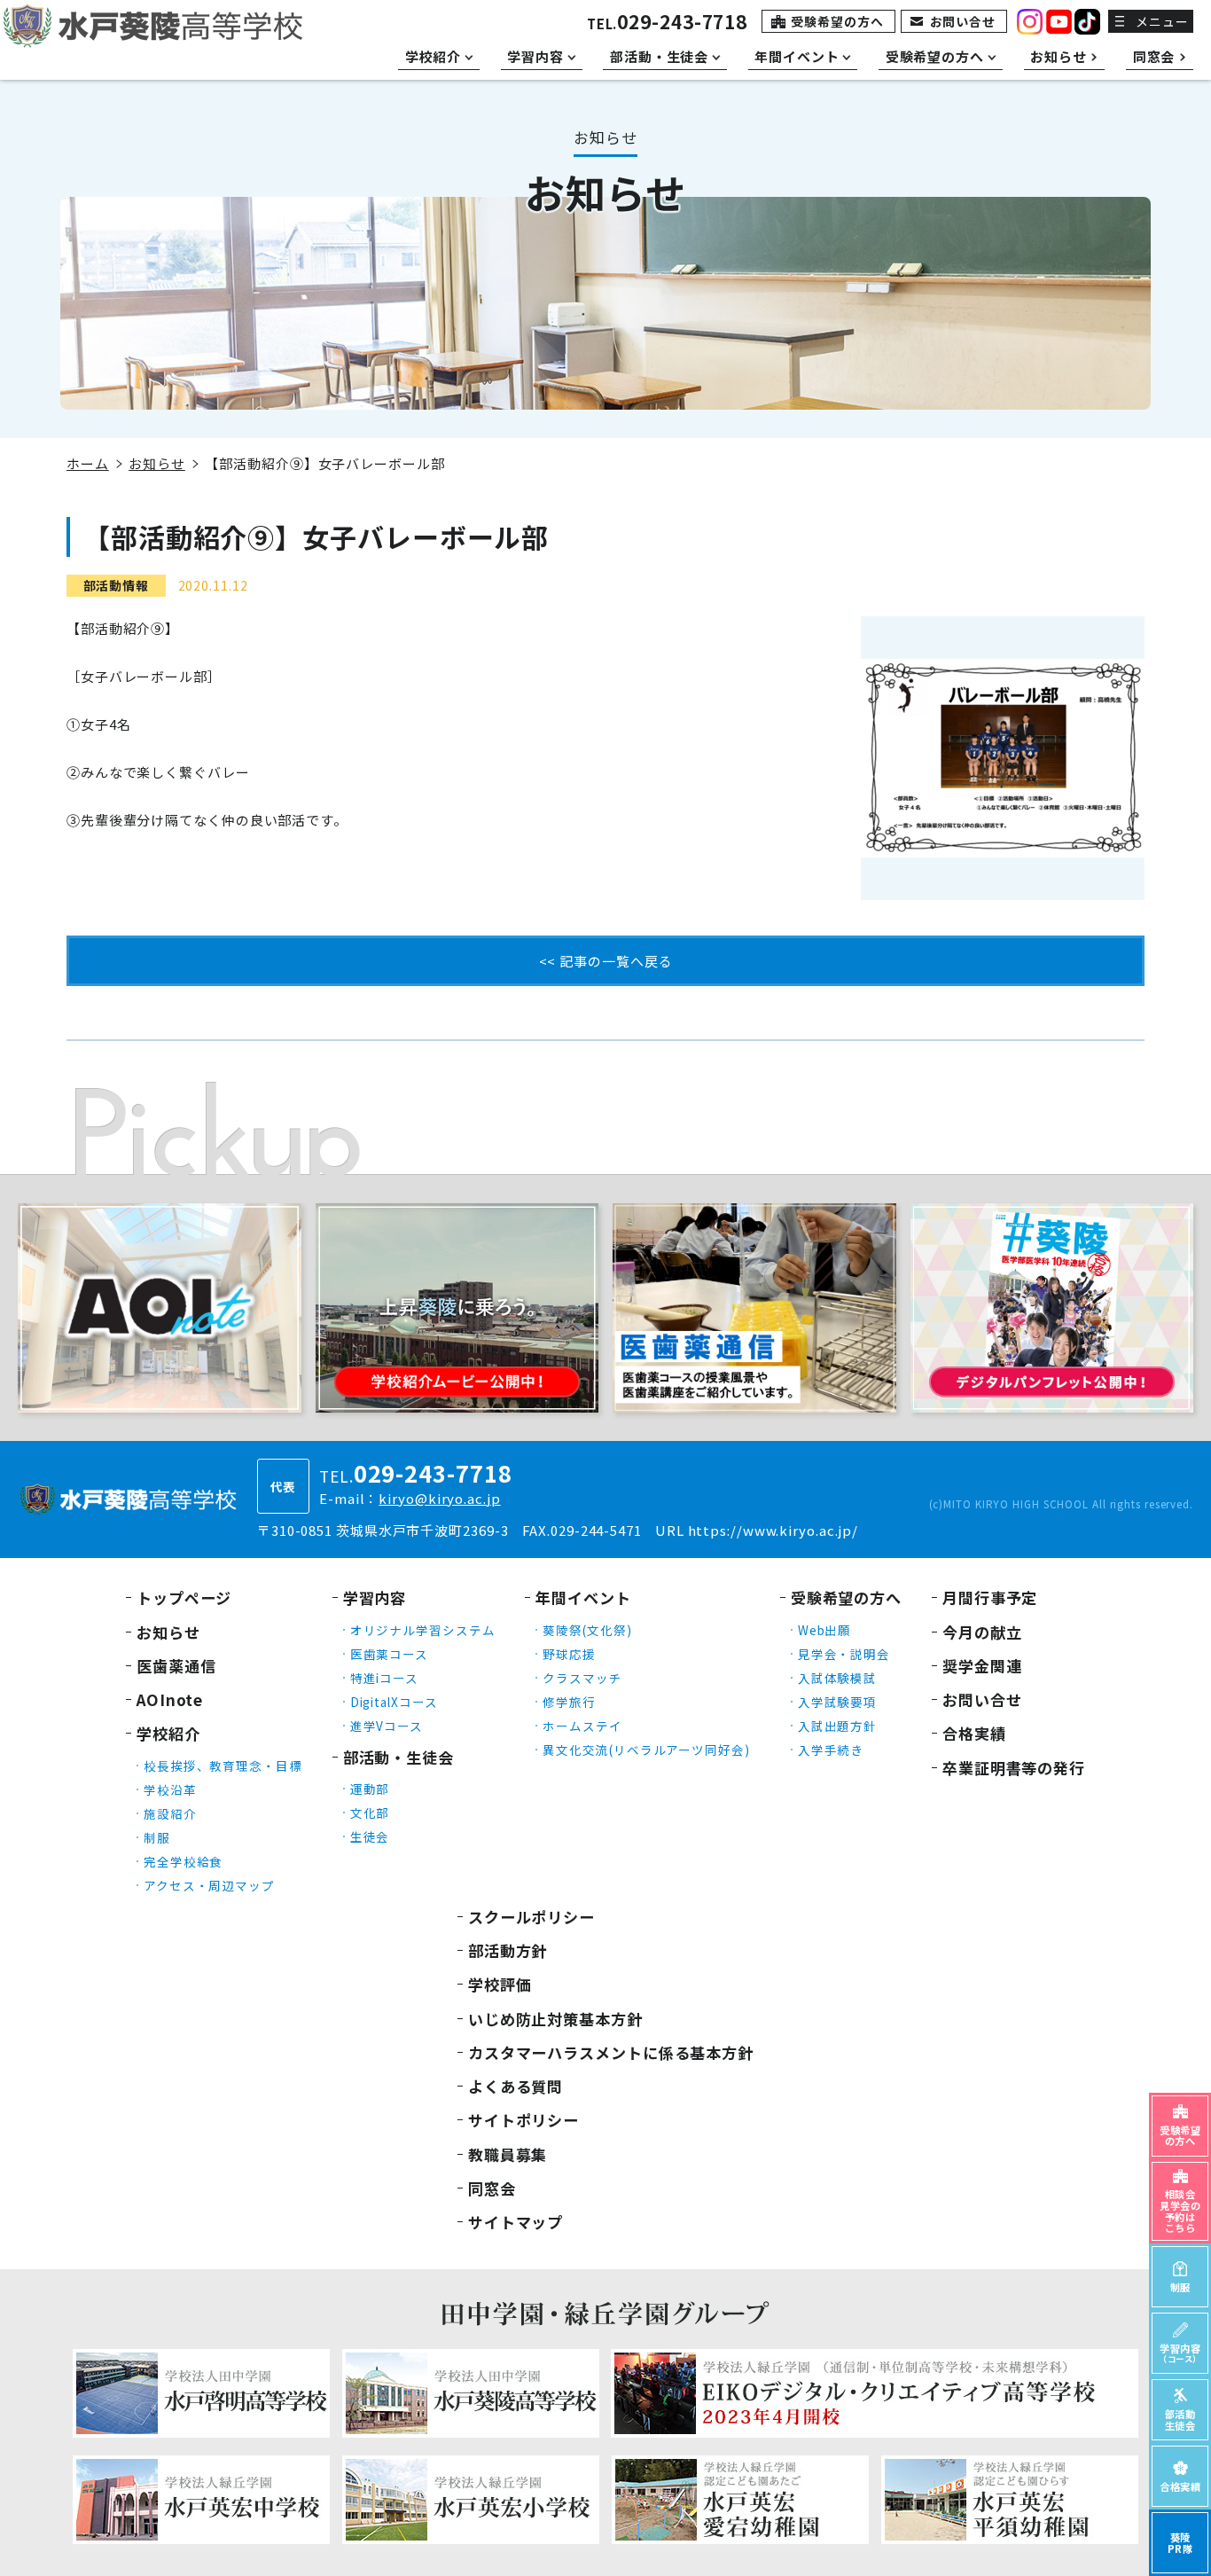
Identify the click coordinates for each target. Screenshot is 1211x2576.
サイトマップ (516, 2222)
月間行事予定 (990, 1597)
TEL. (667, 23)
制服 (157, 1837)
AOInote (170, 1699)
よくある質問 (516, 2086)
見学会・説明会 (844, 1654)
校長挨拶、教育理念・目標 (223, 1766)
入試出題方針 (837, 1726)
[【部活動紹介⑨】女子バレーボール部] (1003, 758)
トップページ (184, 1597)
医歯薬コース (389, 1654)
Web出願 (825, 1630)
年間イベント (583, 1597)
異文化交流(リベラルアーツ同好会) (646, 1750)
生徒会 (370, 1836)
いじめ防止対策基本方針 (555, 2019)
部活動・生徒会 (398, 1757)
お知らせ (157, 463)
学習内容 (375, 1597)
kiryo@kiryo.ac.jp (439, 1498)
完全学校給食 (183, 1861)
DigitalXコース (394, 1702)
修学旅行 (569, 1702)
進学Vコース (387, 1726)
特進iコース (384, 1678)
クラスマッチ (582, 1678)
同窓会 (492, 2188)
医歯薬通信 (176, 1666)
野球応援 (569, 1654)
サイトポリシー (523, 2120)
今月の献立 (982, 1632)
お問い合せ (963, 21)
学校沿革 (170, 1789)
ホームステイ (582, 1726)
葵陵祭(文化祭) (587, 1630)
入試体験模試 (837, 1678)
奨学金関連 (982, 1666)
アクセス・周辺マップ (209, 1885)
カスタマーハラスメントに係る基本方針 (611, 2052)
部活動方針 (508, 1950)
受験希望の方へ (837, 21)
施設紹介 (170, 1813)
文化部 (370, 1813)
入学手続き (831, 1750)
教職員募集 (508, 2154)
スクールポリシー (531, 1917)
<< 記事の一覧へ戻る (606, 961)
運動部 (370, 1789)
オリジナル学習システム (423, 1630)
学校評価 (500, 1984)
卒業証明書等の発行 (1014, 1768)
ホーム (88, 463)
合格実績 (974, 1733)
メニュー (1162, 21)
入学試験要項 (837, 1702)
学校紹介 (168, 1733)
